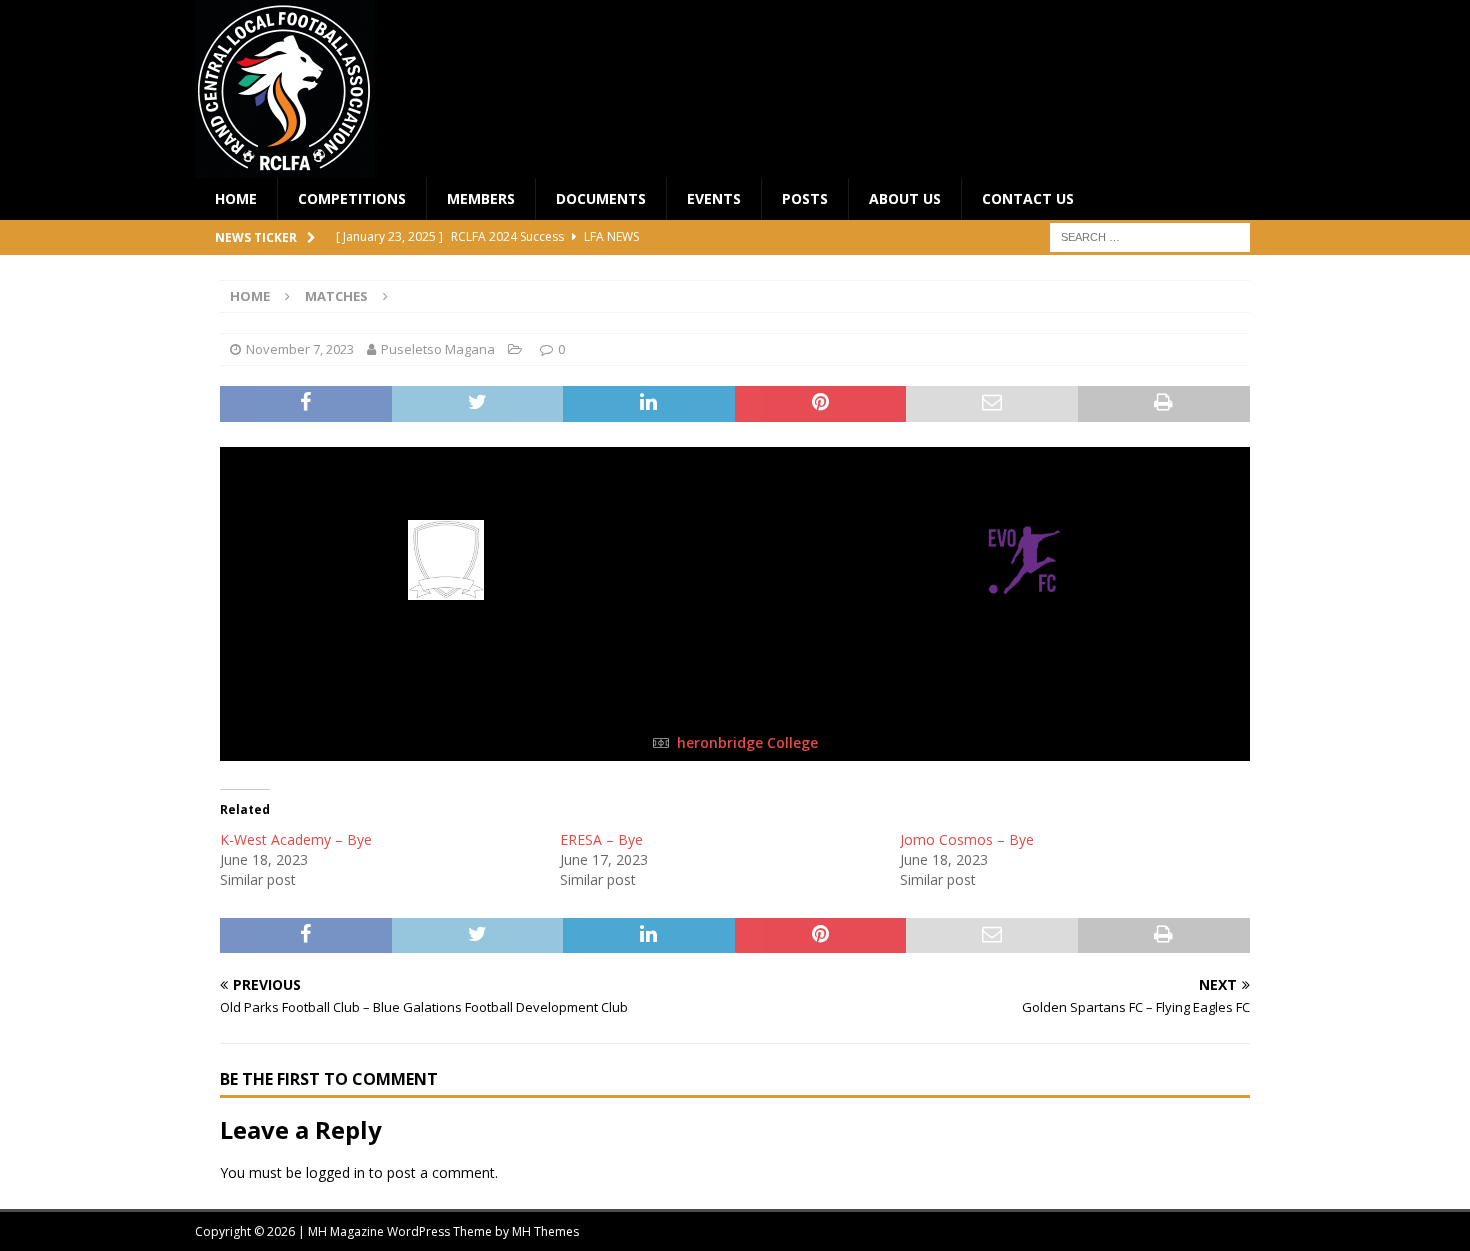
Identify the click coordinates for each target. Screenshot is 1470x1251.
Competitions (352, 198)
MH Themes (545, 1231)
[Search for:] (1150, 236)
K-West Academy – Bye (296, 839)
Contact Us (1028, 198)
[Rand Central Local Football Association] (285, 166)
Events (714, 198)
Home (236, 198)
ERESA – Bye (601, 839)
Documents (601, 198)
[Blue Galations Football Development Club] (446, 596)
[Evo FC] (1024, 596)
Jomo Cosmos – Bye (967, 839)
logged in (335, 1172)
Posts (805, 198)
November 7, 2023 (300, 349)
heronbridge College (747, 742)
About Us (905, 198)
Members (481, 198)
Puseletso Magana (438, 349)
